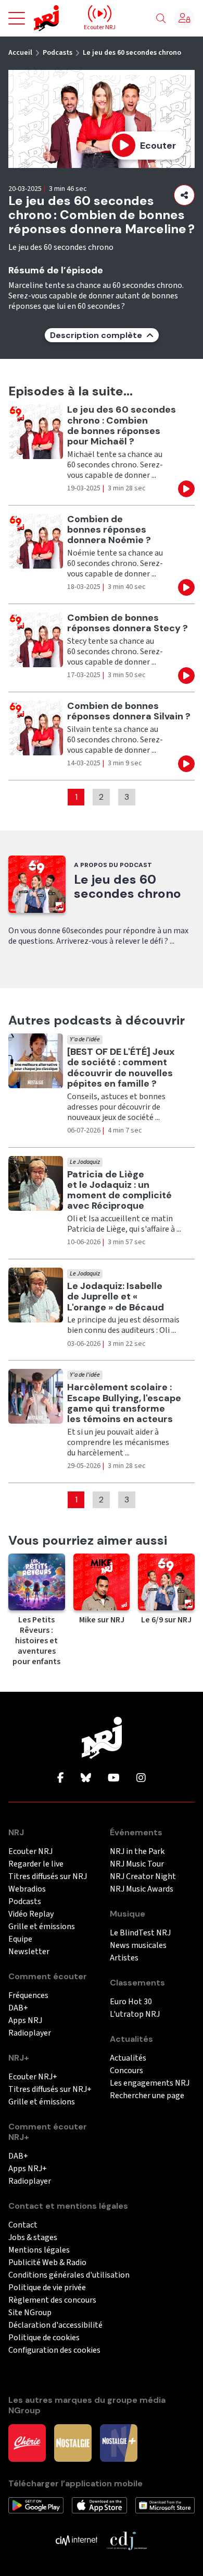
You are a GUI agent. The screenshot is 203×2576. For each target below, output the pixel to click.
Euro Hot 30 (131, 2002)
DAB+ (18, 2008)
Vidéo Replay (31, 1914)
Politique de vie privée (47, 2288)
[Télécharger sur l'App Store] (99, 2505)
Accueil (20, 53)
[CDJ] (126, 2540)
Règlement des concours (52, 2300)
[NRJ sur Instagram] (141, 1778)
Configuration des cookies (54, 2350)
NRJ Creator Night (143, 1877)
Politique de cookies (44, 2338)
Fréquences (28, 1996)
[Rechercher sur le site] (161, 19)
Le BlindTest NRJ (140, 1933)
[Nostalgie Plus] (119, 2442)
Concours (126, 2071)
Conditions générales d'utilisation (69, 2275)
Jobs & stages (33, 2238)
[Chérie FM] (27, 2442)
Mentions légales (39, 2250)
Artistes (124, 1958)
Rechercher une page (147, 2096)
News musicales (138, 1946)
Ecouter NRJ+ (33, 2077)
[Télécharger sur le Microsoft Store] (165, 2505)
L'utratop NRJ (135, 2014)
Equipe (20, 1939)
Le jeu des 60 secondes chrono (132, 53)
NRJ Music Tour (137, 1864)
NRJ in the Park (137, 1852)
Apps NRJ (25, 2021)
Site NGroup (30, 2313)
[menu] (17, 18)
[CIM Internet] (77, 2540)
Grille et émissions (42, 1927)
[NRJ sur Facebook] (61, 1778)
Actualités (128, 2058)
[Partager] (184, 195)
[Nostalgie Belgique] (73, 2442)
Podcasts (58, 53)
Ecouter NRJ (30, 1852)
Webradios (27, 1889)
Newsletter (29, 1952)
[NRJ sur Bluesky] (86, 1778)
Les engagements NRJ (150, 2083)
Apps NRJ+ (28, 2169)
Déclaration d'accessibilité (55, 2325)
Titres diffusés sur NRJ (48, 1877)
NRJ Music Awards (142, 1889)
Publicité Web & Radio (47, 2263)
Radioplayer (30, 2033)
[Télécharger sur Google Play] (36, 2505)
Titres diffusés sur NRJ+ (50, 2090)
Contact (23, 2225)
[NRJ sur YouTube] (114, 1778)
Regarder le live (36, 1864)
